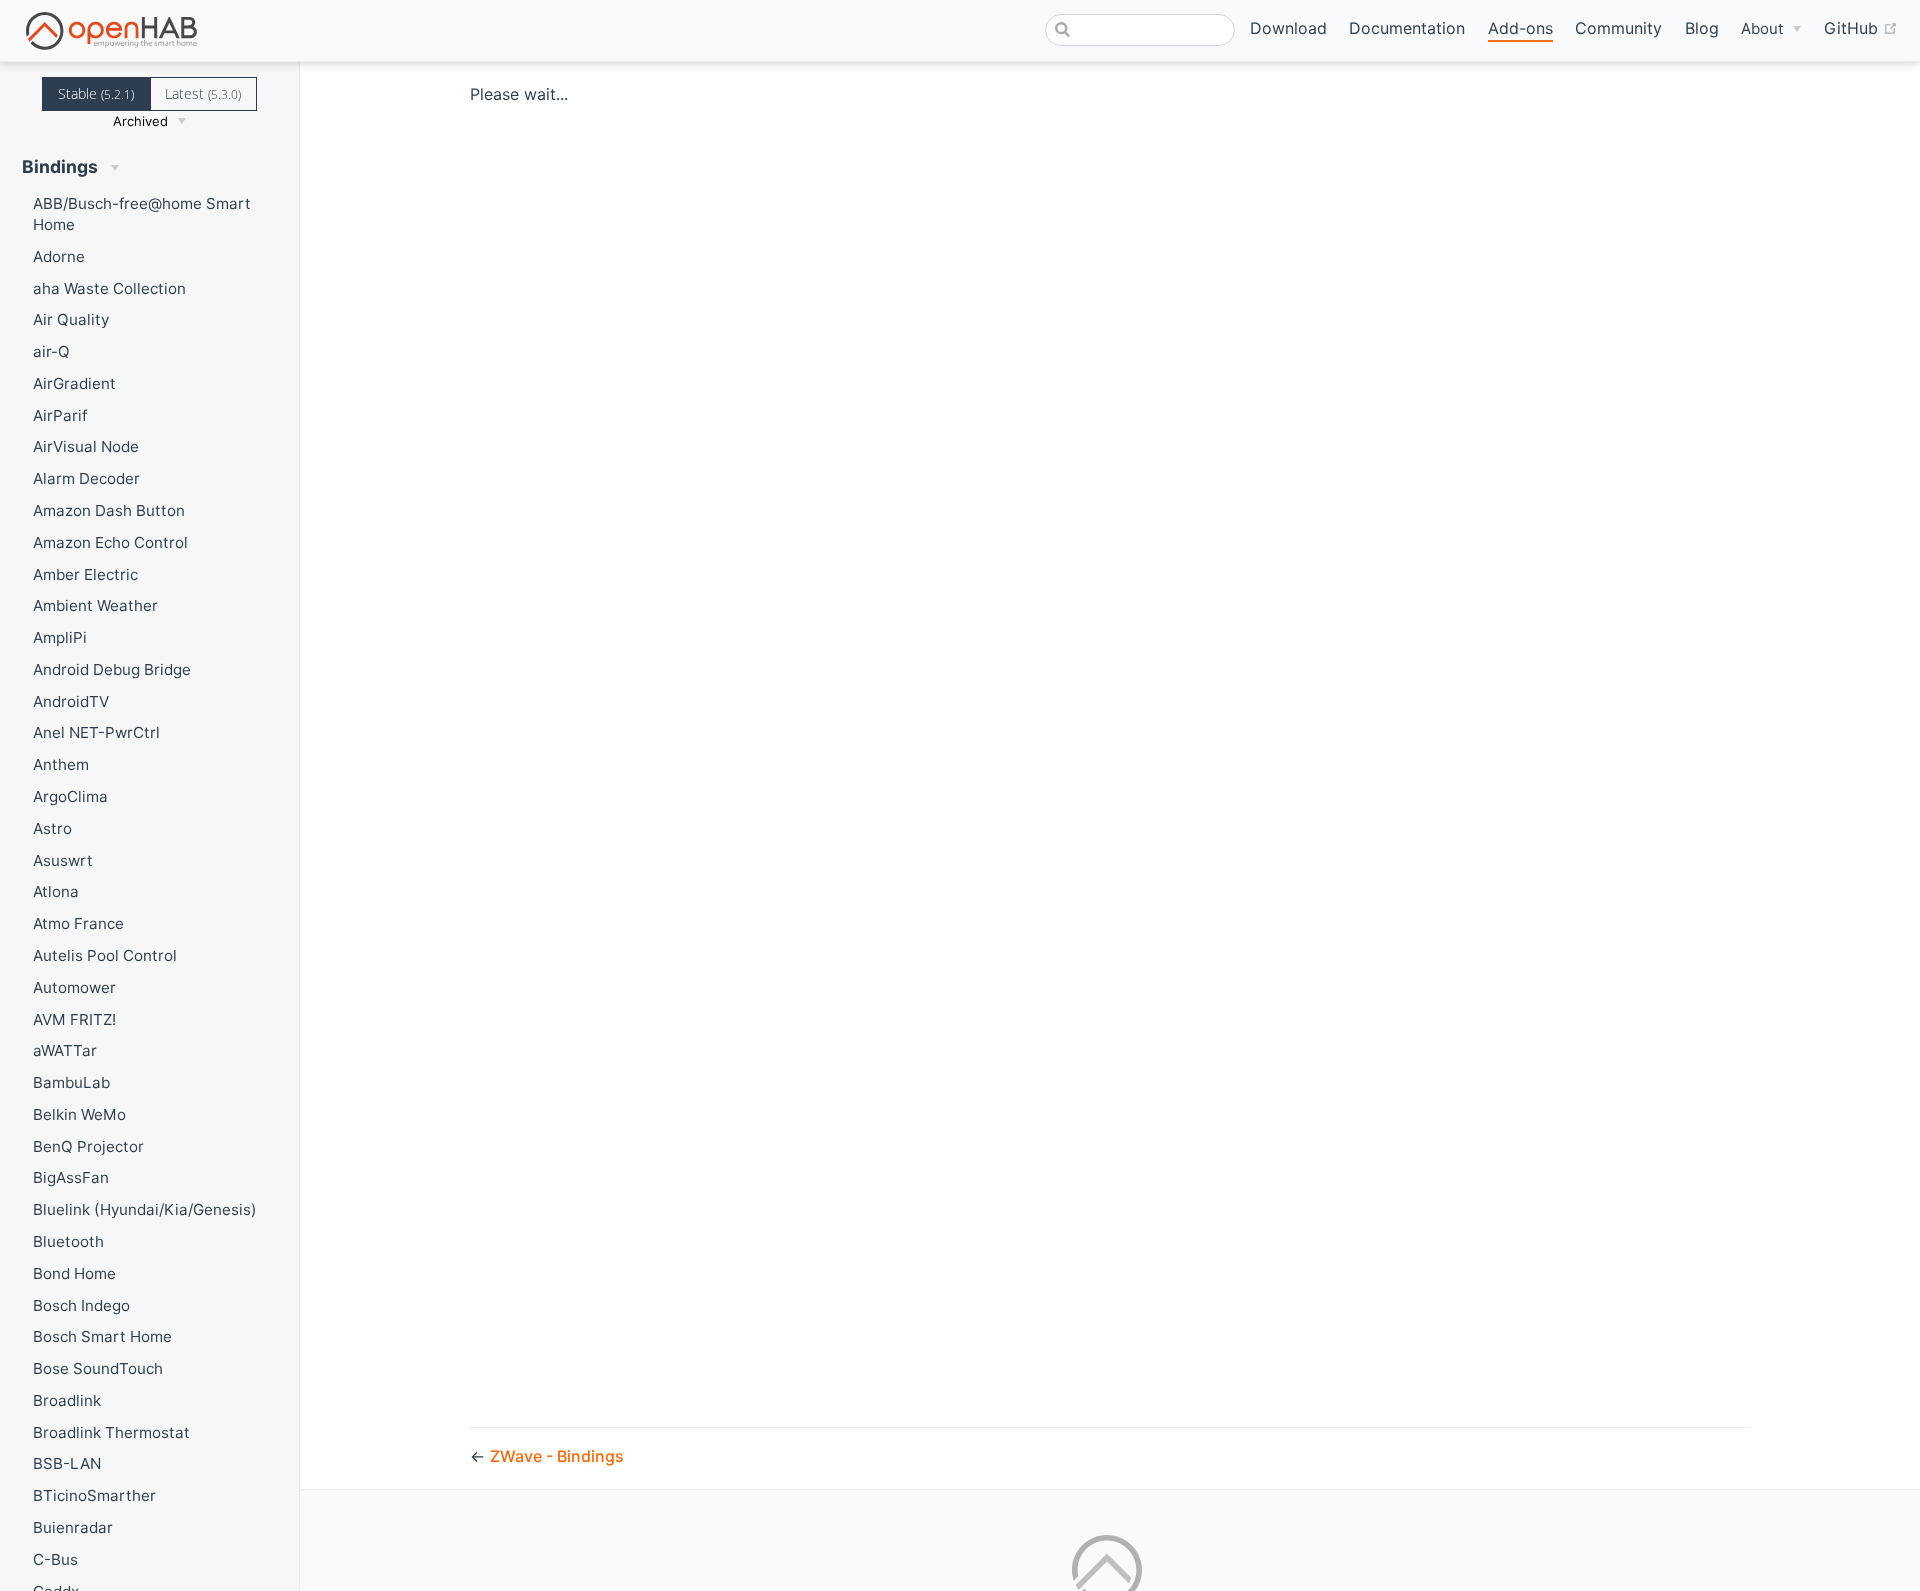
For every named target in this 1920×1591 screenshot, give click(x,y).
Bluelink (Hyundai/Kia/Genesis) (145, 1209)
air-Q (51, 351)
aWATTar (65, 1050)
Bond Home (74, 1273)
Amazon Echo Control (110, 542)
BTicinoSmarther (94, 1495)
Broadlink (67, 1400)
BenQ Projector (88, 1146)
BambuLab (71, 1082)
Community (1618, 28)
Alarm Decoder (86, 478)
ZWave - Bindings (557, 1456)
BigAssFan (71, 1177)
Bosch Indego (81, 1305)
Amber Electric (85, 574)
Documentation (1407, 28)
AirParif (60, 415)
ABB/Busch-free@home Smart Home (142, 214)
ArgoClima (70, 796)
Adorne (59, 256)
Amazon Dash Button (109, 510)
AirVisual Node (86, 446)
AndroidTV (71, 701)
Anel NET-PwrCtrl (96, 732)
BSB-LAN (67, 1463)
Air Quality (71, 319)
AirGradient (74, 383)
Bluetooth (68, 1241)
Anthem (61, 764)
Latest (203, 93)
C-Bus (55, 1559)
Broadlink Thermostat (111, 1432)
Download (1288, 28)
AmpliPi (60, 637)
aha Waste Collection (109, 288)
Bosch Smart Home (102, 1336)
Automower (74, 987)
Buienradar (73, 1527)
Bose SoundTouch (98, 1368)
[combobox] (1140, 30)
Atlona (56, 891)
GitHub (1861, 27)
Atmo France (78, 923)
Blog (1702, 28)
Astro (52, 828)
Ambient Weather (95, 605)
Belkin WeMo (79, 1114)
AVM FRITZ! (74, 1019)
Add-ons (1520, 28)
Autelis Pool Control (105, 955)
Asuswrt (63, 860)
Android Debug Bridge (112, 669)
